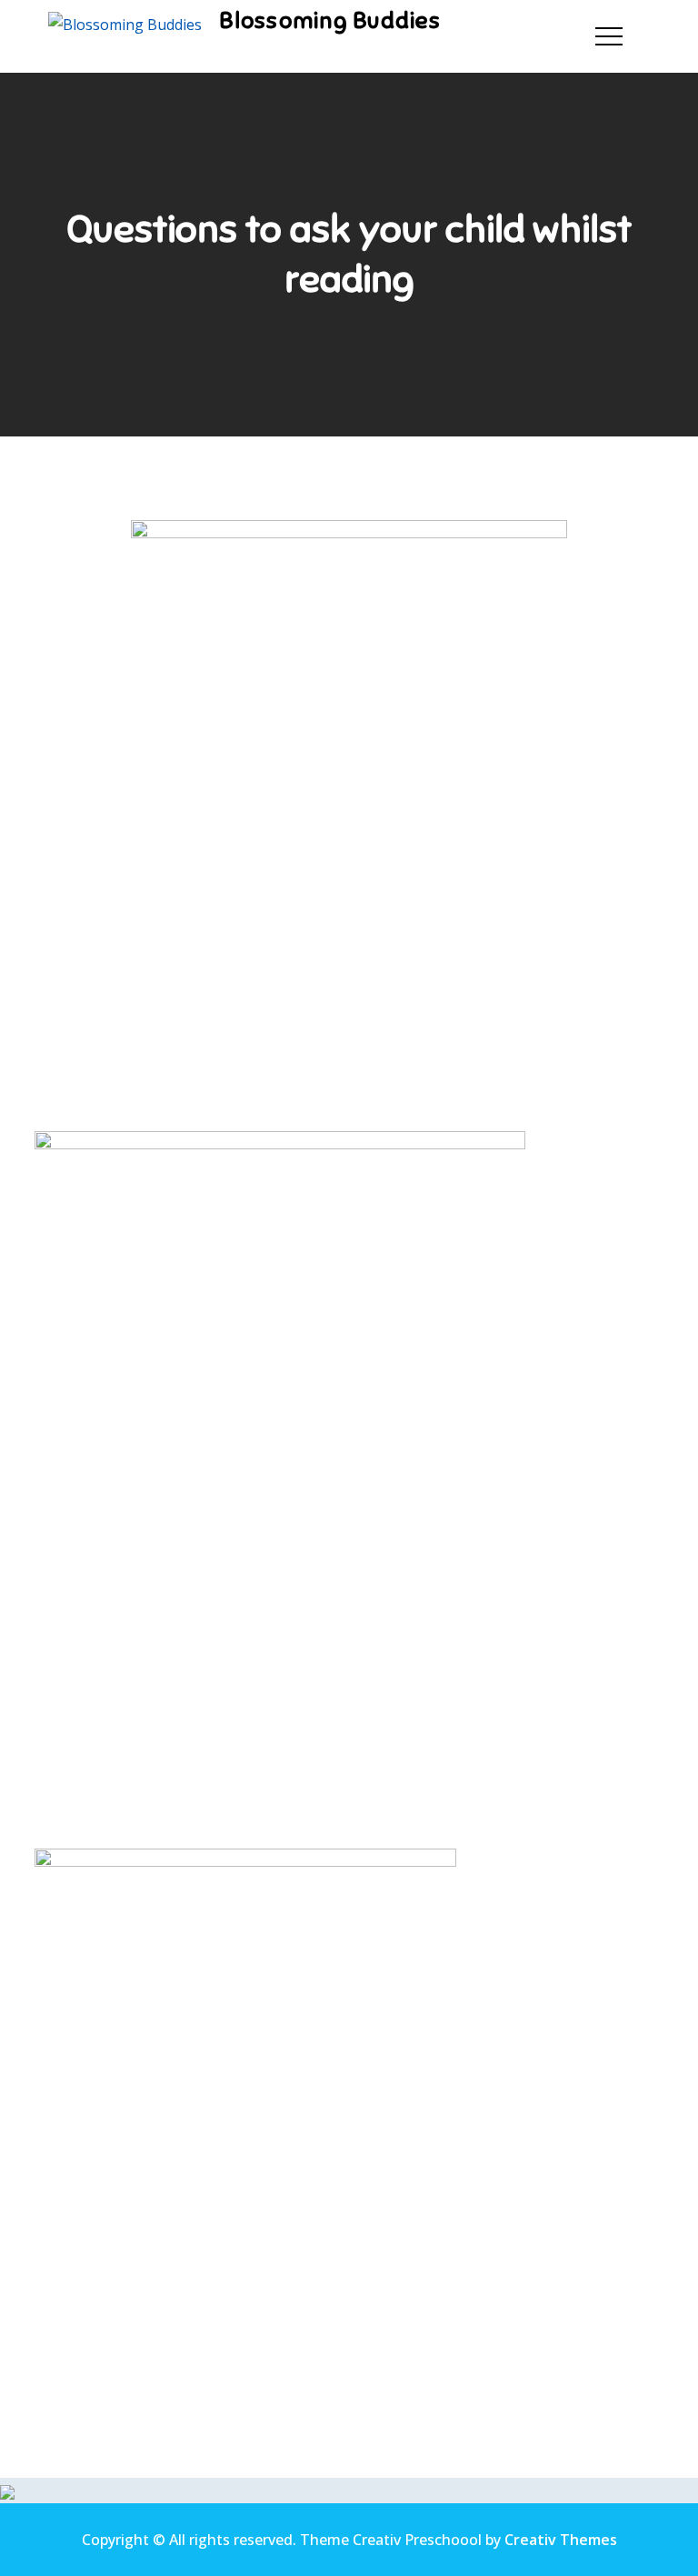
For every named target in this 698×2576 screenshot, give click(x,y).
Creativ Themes (561, 2540)
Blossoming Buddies (330, 20)
